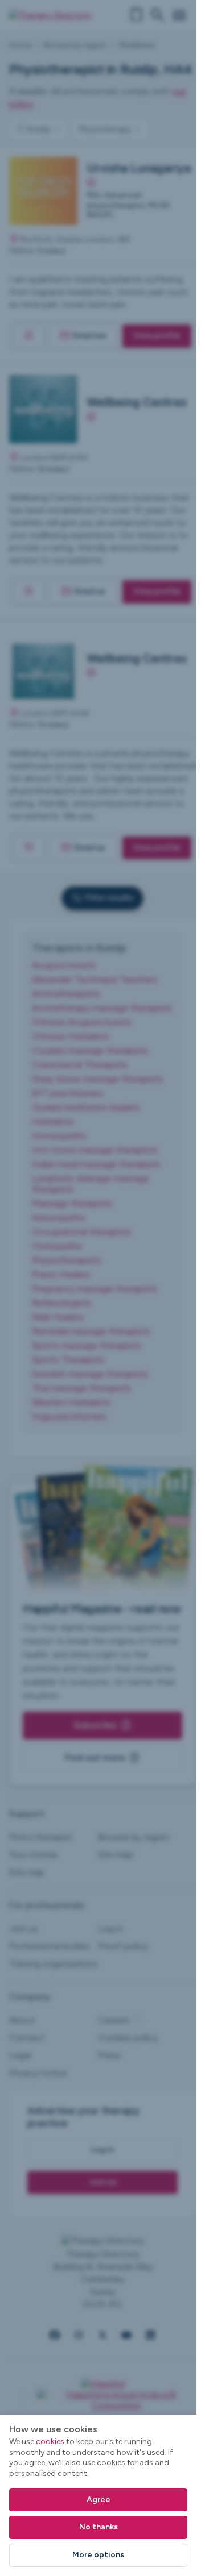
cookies (50, 2442)
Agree (99, 2500)
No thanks (99, 2527)
